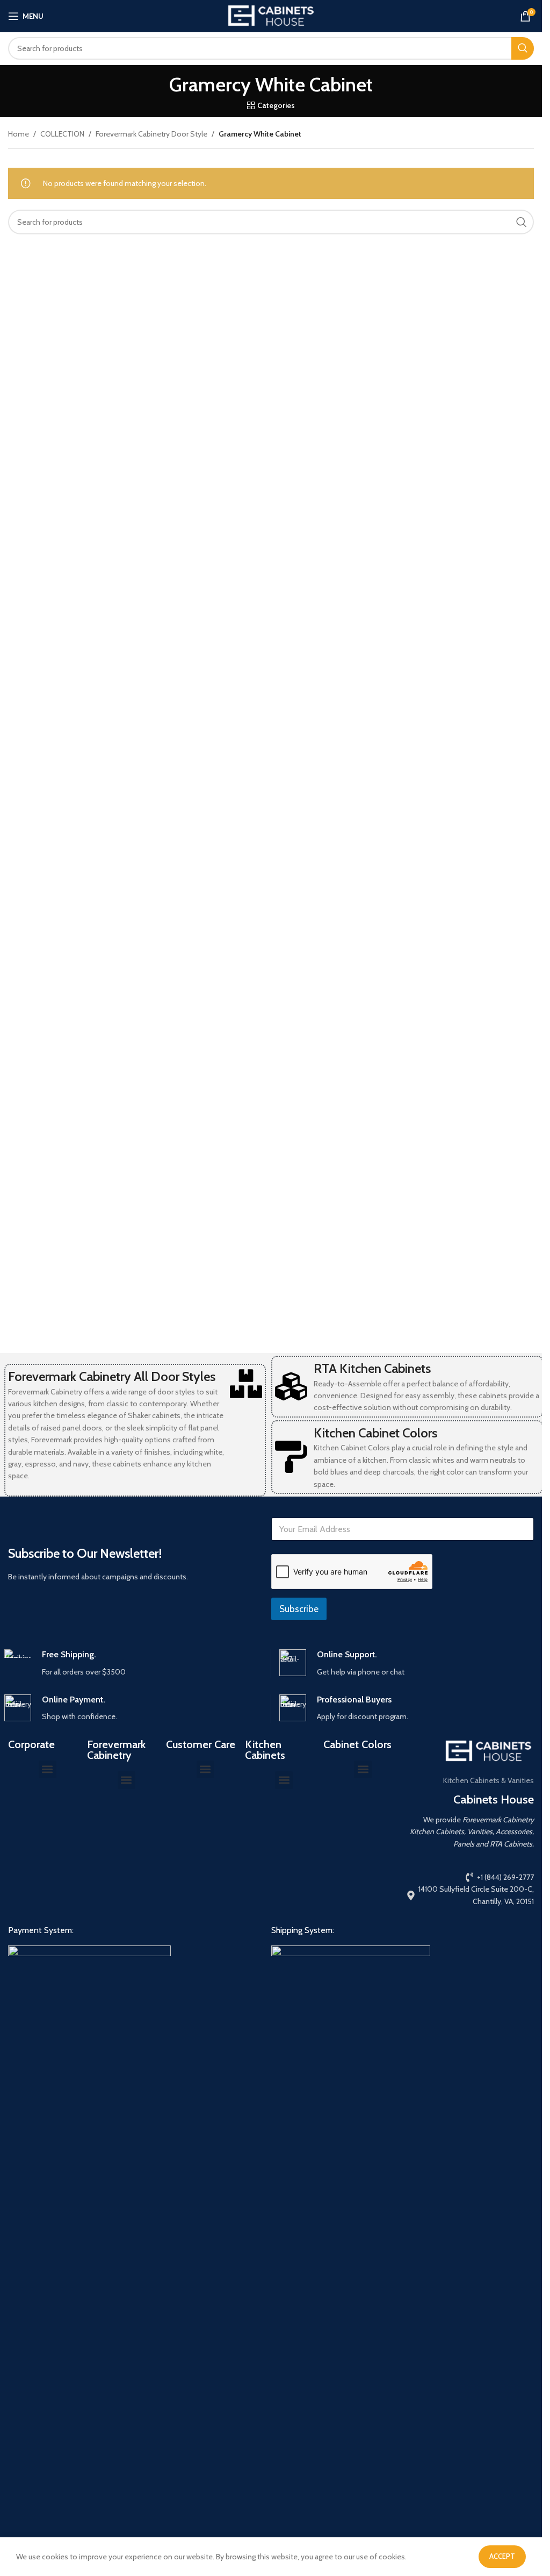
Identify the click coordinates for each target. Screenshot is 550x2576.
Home (19, 134)
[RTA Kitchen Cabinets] (291, 1386)
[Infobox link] (133, 1663)
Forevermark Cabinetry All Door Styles (112, 1376)
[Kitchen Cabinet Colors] (291, 1457)
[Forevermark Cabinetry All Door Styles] (246, 1384)
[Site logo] (271, 15)
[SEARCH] (523, 48)
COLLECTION (62, 134)
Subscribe (299, 1609)
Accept (502, 2556)
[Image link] (89, 2348)
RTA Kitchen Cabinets (372, 1368)
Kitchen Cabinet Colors (375, 1433)
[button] (48, 1769)
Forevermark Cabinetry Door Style (151, 134)
